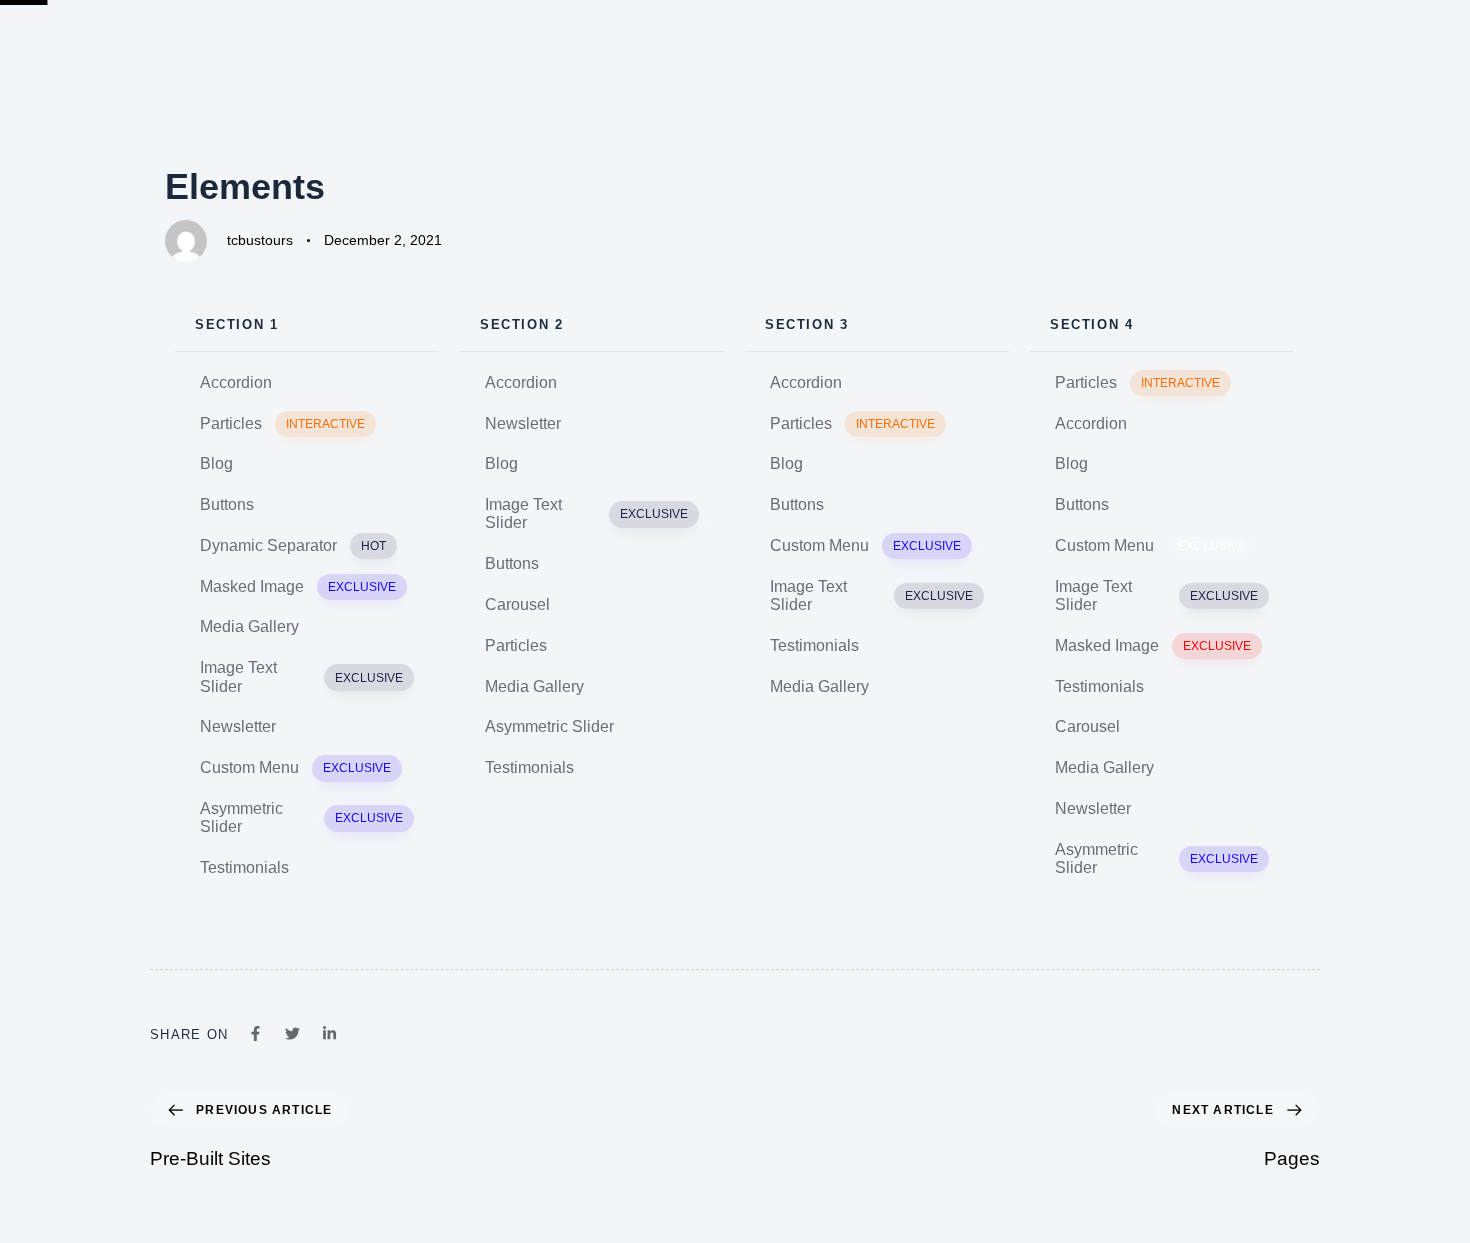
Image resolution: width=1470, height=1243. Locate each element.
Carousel (517, 604)
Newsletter (238, 726)
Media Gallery (249, 626)
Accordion (236, 382)
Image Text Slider (301, 676)
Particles (282, 423)
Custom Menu (295, 767)
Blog (216, 463)
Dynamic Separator (293, 545)
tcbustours (260, 240)
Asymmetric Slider (301, 817)
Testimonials (244, 867)
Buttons (227, 504)
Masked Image (298, 586)
